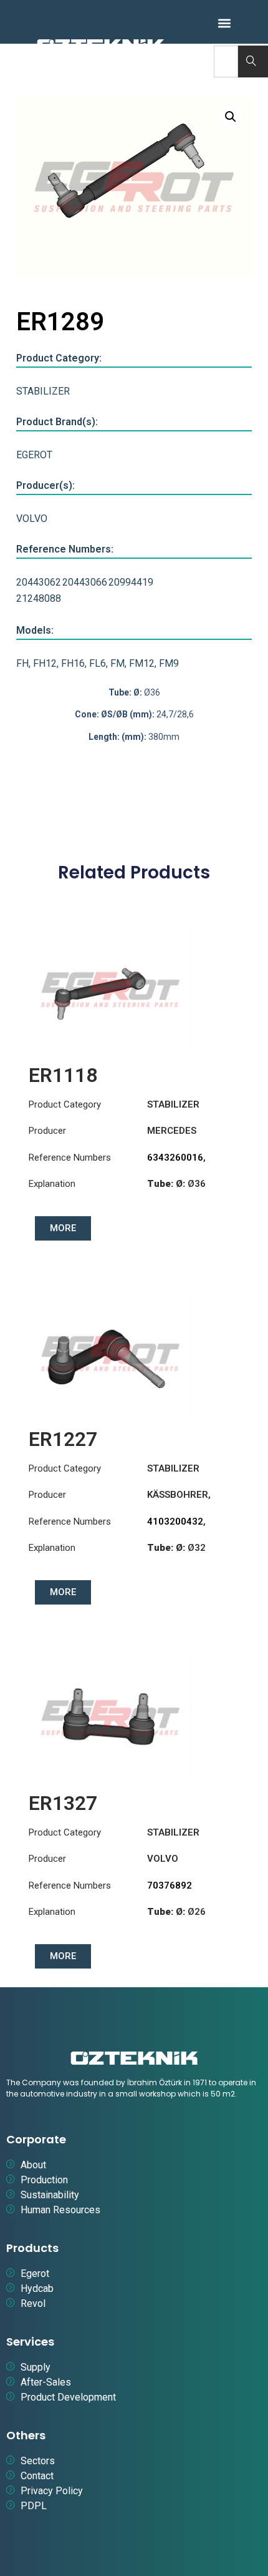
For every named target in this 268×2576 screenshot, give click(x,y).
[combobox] (226, 61)
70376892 (170, 1885)
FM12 (142, 663)
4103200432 (175, 1522)
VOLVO (32, 519)
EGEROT (34, 455)
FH (22, 663)
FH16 (73, 663)
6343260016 (175, 1158)
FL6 (98, 663)
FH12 (45, 663)
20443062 (39, 582)
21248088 (39, 598)
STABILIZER (43, 391)
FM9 (169, 663)
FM (117, 663)
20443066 (85, 582)
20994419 (131, 582)
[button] (224, 23)
